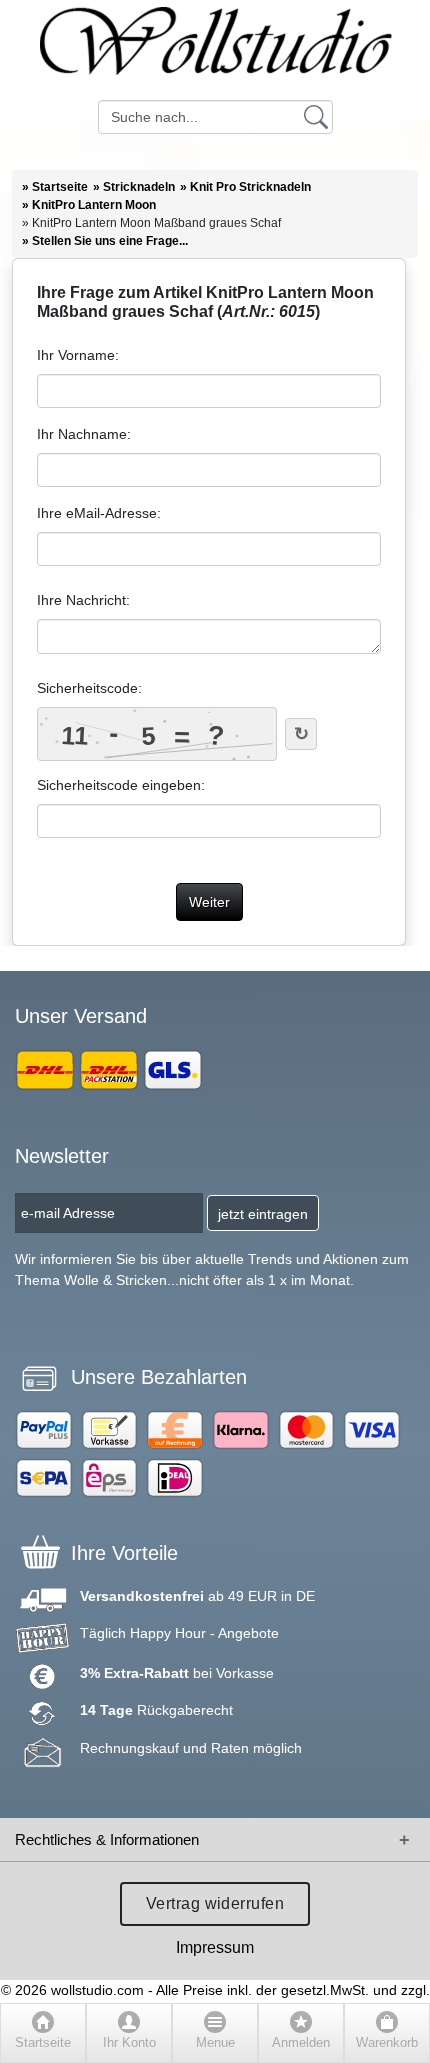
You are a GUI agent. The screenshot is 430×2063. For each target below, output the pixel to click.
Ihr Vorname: (78, 355)
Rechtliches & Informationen (107, 1839)
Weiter (209, 902)
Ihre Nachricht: (83, 600)
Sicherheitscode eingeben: (121, 785)
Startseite (43, 2043)
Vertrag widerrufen (215, 1903)
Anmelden (301, 2043)
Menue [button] (215, 2043)
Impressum (215, 1947)
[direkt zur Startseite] (215, 50)
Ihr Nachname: (84, 434)
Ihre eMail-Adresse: (99, 513)
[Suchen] (316, 116)
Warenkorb (387, 2043)
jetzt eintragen (263, 1214)
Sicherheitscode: (89, 688)
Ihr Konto (129, 2043)
